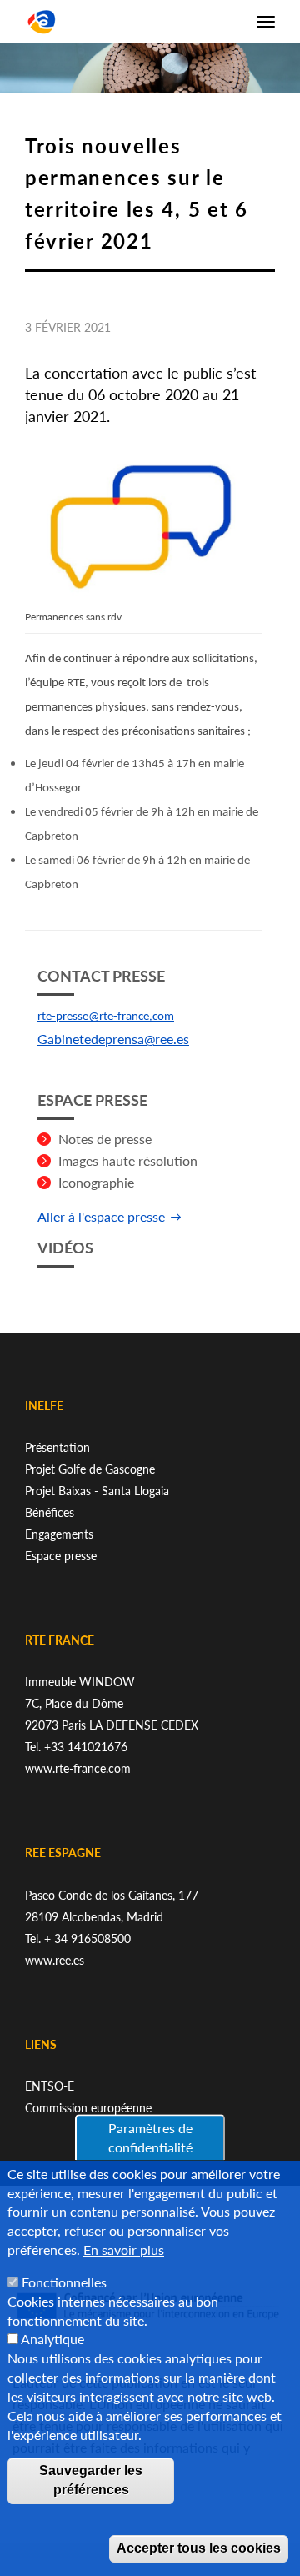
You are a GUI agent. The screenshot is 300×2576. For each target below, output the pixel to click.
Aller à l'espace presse (101, 1216)
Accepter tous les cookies (199, 2548)
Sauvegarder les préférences (91, 2480)
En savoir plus (124, 2250)
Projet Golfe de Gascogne (90, 1469)
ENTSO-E (50, 2086)
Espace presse (61, 1556)
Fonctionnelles (64, 2282)
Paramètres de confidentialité (150, 2137)
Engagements (59, 1534)
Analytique (52, 2339)
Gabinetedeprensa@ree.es (113, 1039)
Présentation (57, 1447)
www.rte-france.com (78, 1768)
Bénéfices (50, 1512)
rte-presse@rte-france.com (106, 1017)
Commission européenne (88, 2108)
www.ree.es (55, 1960)
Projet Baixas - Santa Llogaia (97, 1491)
